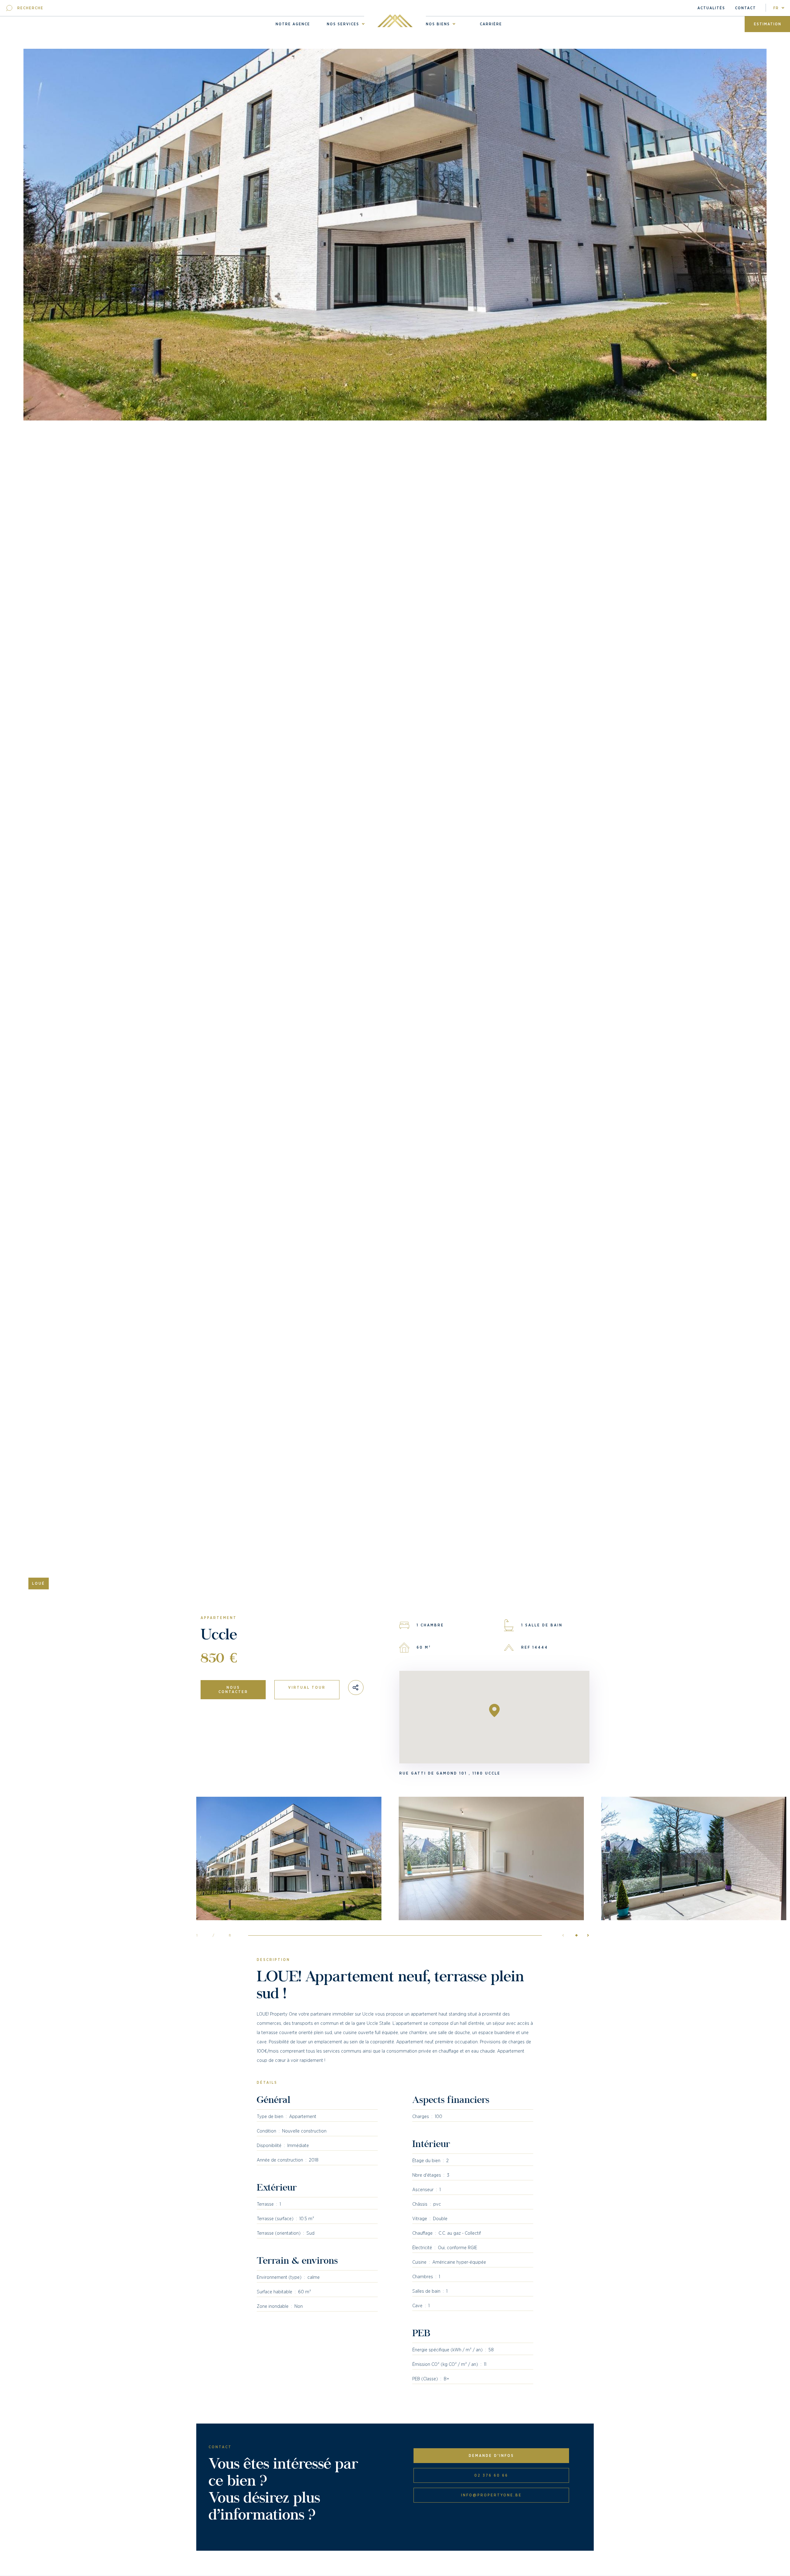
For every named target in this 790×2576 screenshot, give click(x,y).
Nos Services (343, 24)
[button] (585, 1935)
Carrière (491, 24)
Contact (746, 8)
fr (776, 8)
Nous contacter (233, 1690)
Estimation (768, 24)
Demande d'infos (491, 2456)
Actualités (711, 8)
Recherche (30, 8)
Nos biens (438, 24)
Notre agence (293, 24)
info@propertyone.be (491, 2495)
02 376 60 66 (491, 2475)
